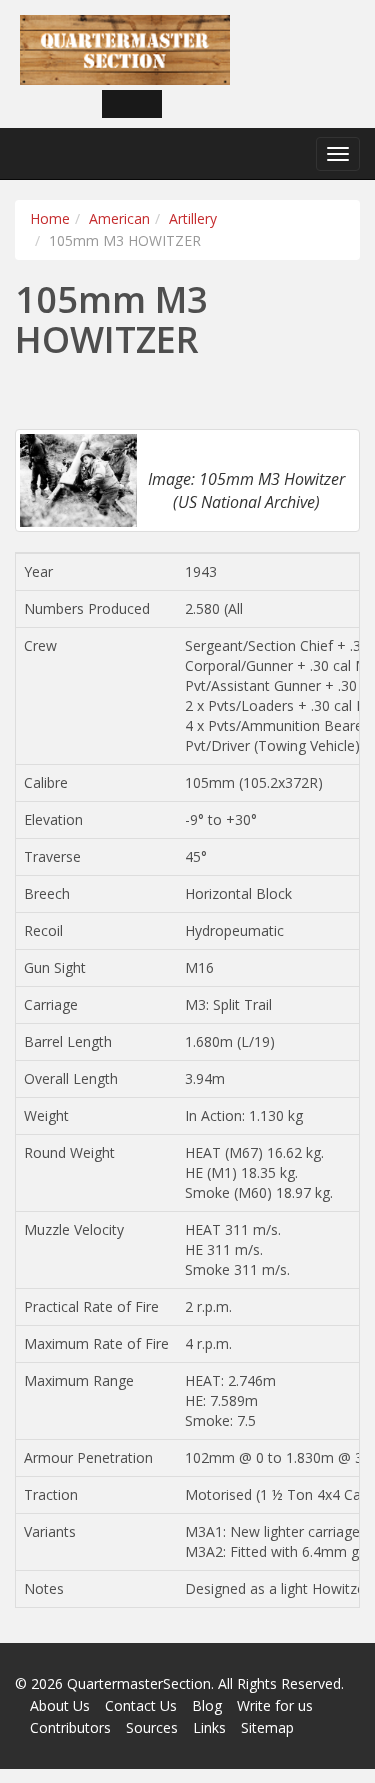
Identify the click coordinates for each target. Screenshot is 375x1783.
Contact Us (141, 1705)
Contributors (70, 1727)
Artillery (193, 218)
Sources (152, 1727)
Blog (207, 1705)
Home (50, 218)
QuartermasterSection (139, 1683)
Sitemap (267, 1727)
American (119, 218)
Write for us (275, 1705)
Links (209, 1727)
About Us (60, 1705)
